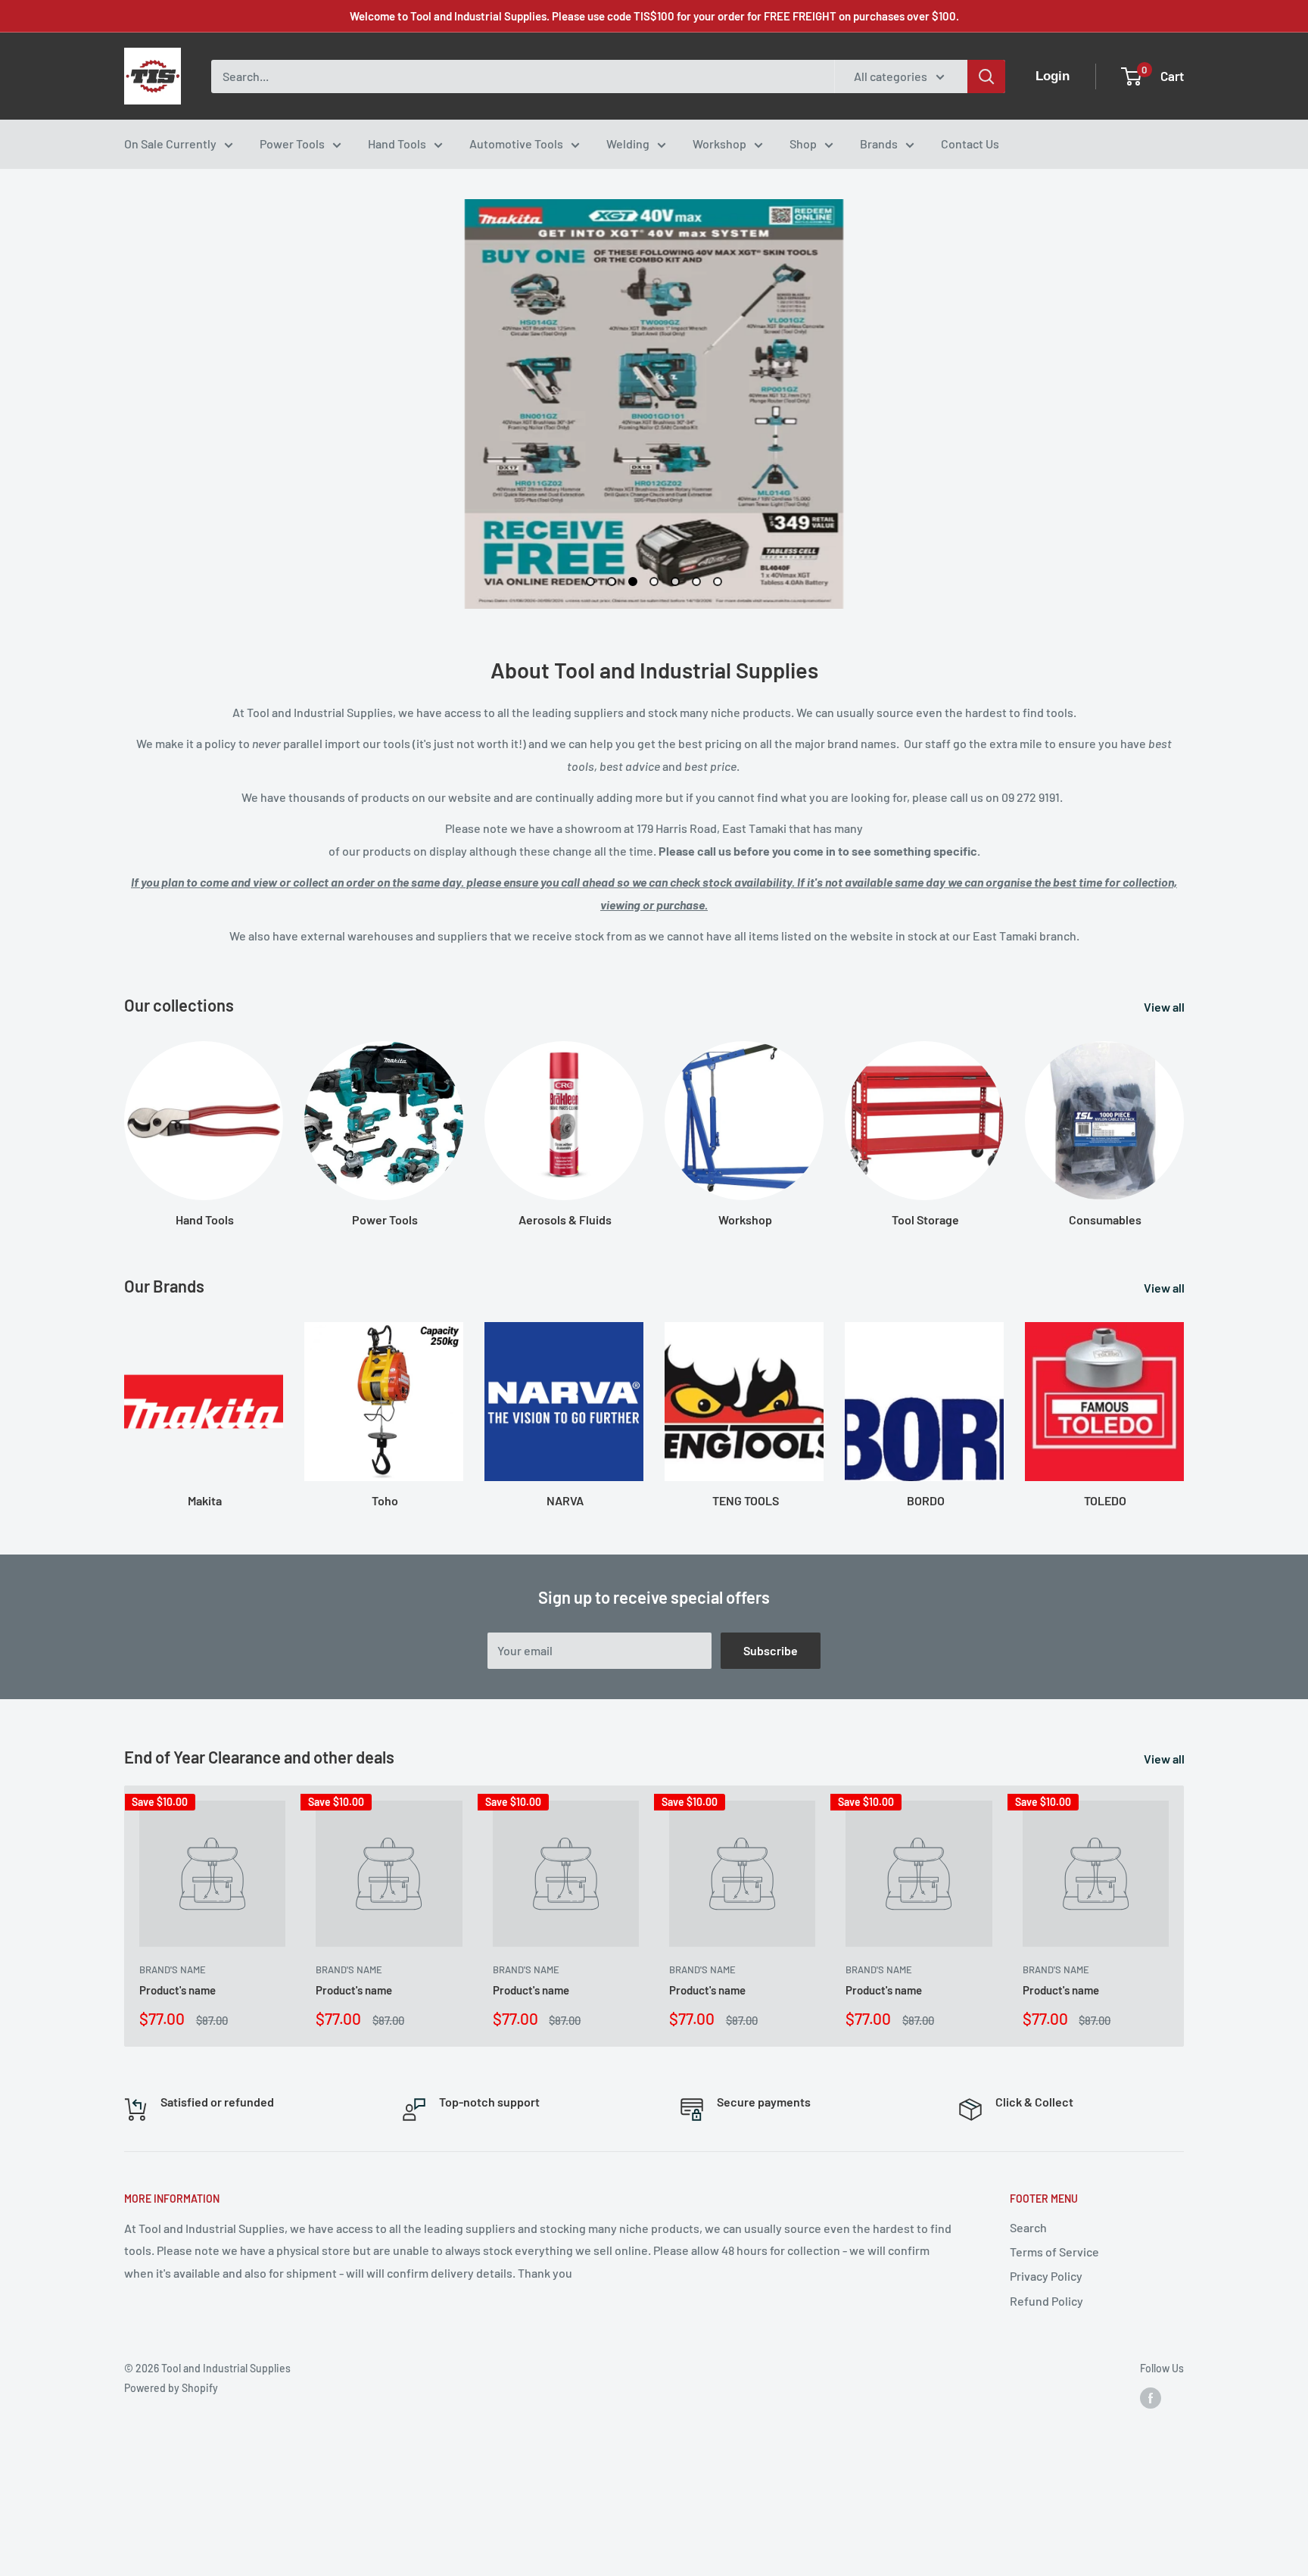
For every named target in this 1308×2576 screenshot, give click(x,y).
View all (1165, 1007)
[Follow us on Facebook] (1151, 2398)
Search (1028, 2227)
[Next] (1183, 1400)
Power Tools (292, 143)
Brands (879, 143)
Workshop (719, 143)
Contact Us (970, 143)
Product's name (178, 1991)
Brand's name (173, 1970)
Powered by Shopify (171, 2388)
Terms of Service (1054, 2252)
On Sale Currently (170, 143)
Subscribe (771, 1650)
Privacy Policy (1046, 2276)
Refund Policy (1046, 2301)
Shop (803, 143)
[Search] (986, 76)
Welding (628, 143)
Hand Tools (397, 143)
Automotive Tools (516, 143)
